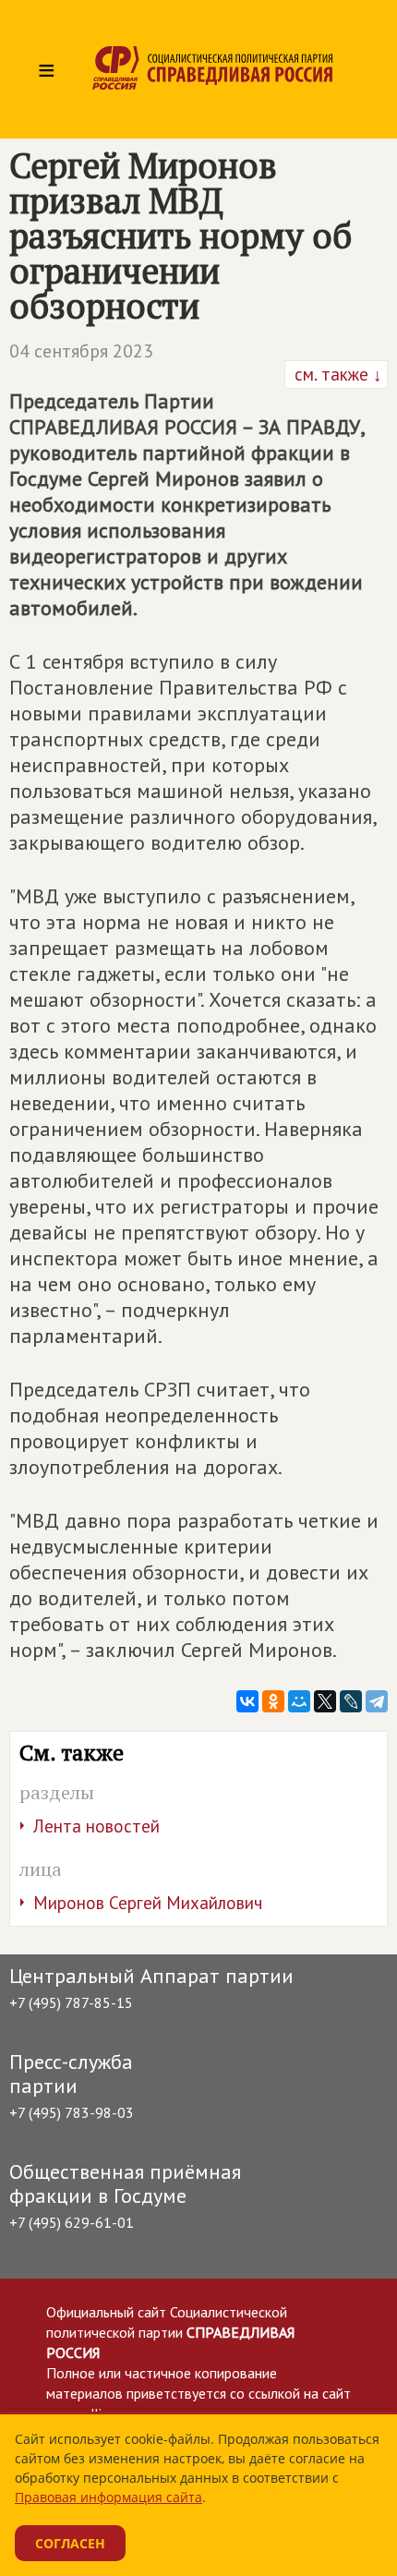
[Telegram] (377, 1701)
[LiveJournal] (351, 1701)
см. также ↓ (336, 374)
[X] (325, 1701)
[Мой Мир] (299, 1701)
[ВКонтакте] (247, 1701)
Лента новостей (96, 1826)
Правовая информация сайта (108, 2497)
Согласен (70, 2543)
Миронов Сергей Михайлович (148, 1903)
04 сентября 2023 (81, 351)
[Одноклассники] (273, 1701)
